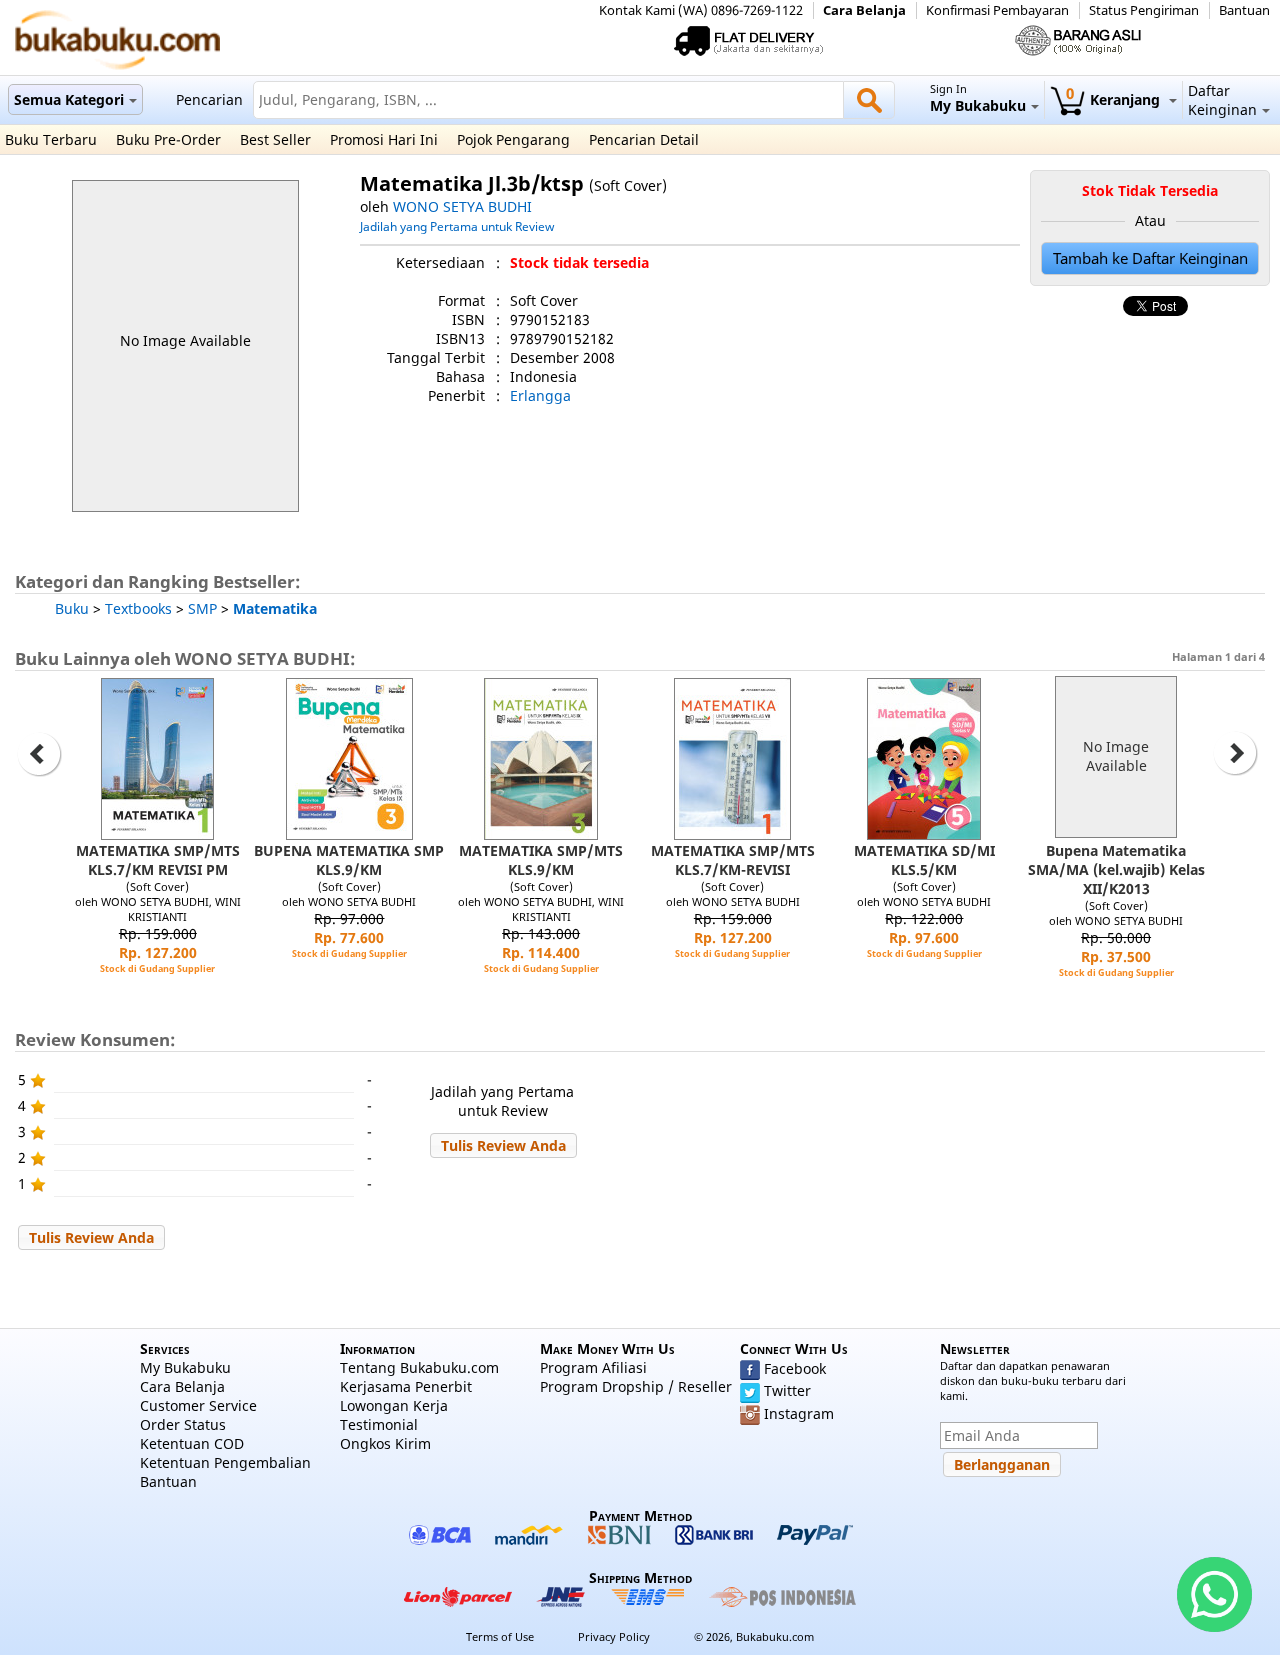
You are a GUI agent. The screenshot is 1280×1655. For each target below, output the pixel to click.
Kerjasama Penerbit (406, 1386)
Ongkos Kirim (385, 1443)
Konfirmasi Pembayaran (997, 10)
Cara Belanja (864, 10)
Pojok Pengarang (513, 139)
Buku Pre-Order (168, 139)
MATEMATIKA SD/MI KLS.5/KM (924, 860)
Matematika (275, 608)
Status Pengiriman (1144, 10)
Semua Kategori (69, 99)
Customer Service (198, 1405)
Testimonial (379, 1424)
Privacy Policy (614, 1636)
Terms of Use (500, 1636)
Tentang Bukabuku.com (419, 1367)
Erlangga (540, 395)
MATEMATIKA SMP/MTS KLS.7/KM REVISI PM (158, 860)
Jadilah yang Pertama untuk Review (457, 226)
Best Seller (275, 139)
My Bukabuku (185, 1367)
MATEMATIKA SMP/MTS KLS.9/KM (541, 860)
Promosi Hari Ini (384, 139)
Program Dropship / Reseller (636, 1386)
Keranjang (1115, 99)
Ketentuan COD (192, 1443)
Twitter (787, 1390)
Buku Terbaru (51, 139)
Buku (72, 608)
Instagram (799, 1413)
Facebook (795, 1368)
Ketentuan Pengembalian (225, 1462)
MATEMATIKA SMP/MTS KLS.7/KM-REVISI (733, 860)
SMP (202, 608)
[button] (503, 1145)
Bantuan (1244, 10)
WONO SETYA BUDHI (462, 206)
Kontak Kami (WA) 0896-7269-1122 (701, 10)
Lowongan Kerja (394, 1405)
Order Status (183, 1424)
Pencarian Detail (644, 139)
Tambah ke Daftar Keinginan (1150, 258)
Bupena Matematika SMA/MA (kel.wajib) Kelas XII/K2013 (1116, 869)
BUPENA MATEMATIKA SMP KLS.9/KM (349, 860)
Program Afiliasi (593, 1367)
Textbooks (138, 608)
